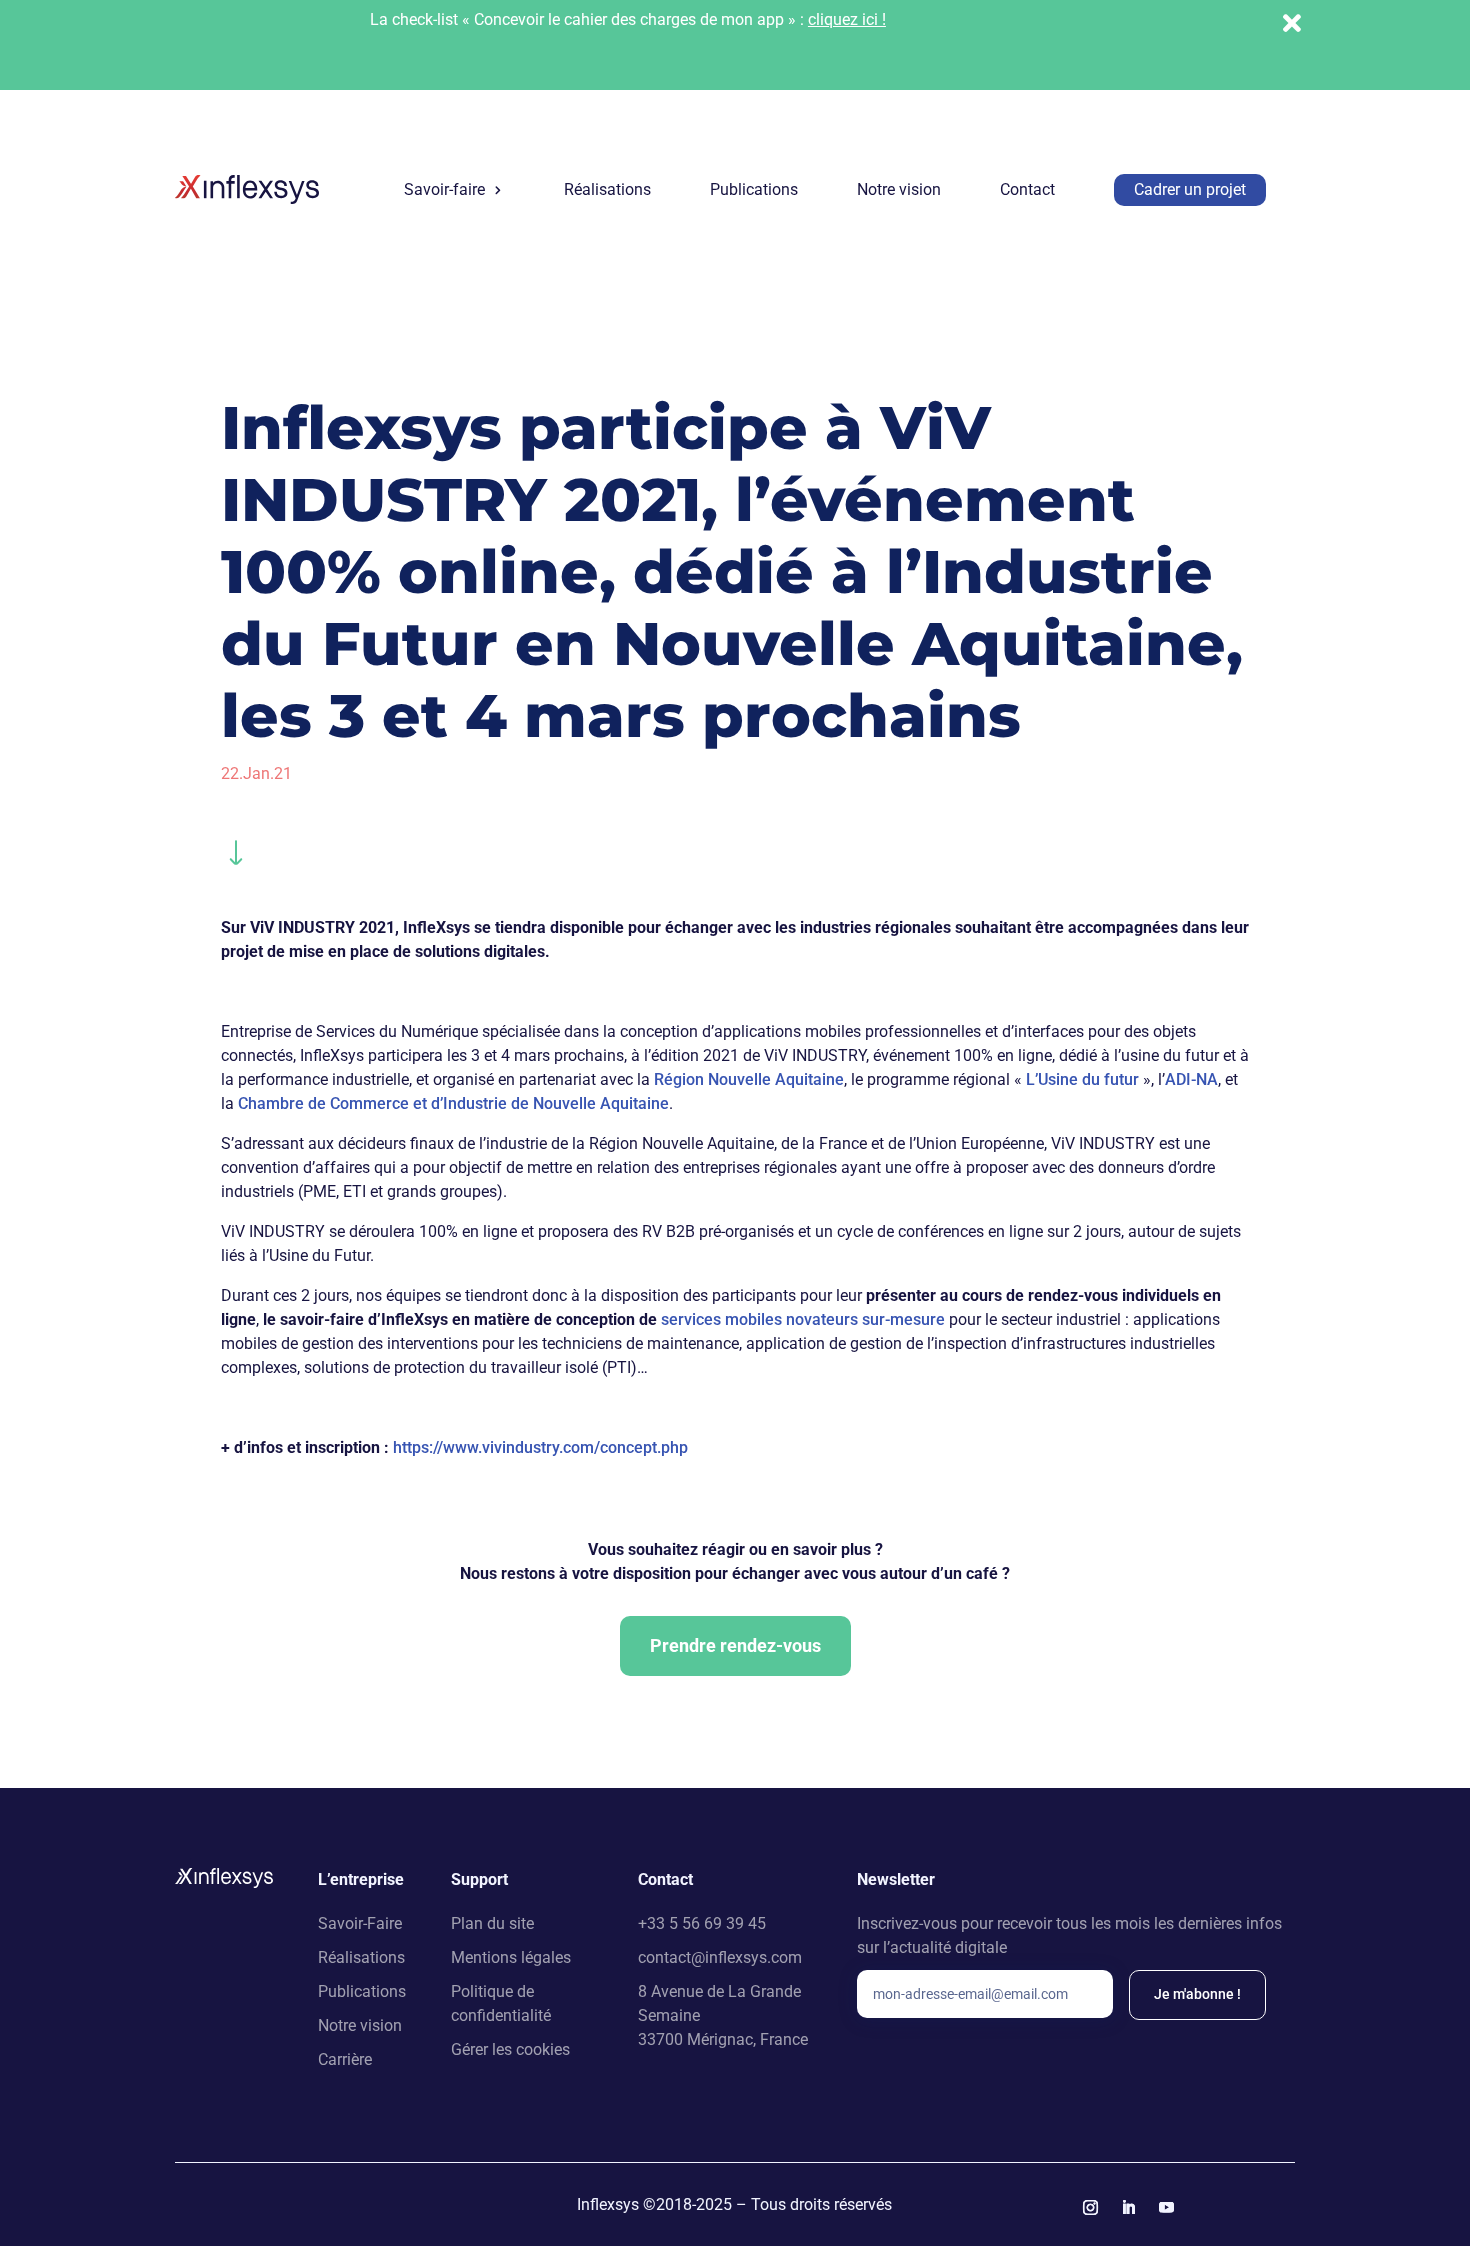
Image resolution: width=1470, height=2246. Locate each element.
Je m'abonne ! (1197, 1994)
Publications (754, 189)
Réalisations (607, 189)
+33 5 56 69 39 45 (702, 1923)
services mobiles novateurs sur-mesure (803, 1319)
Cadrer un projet (1190, 189)
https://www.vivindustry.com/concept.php (540, 1447)
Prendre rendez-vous (735, 1645)
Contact (1027, 189)
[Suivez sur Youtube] (1167, 2208)
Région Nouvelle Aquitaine (749, 1079)
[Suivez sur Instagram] (1091, 2208)
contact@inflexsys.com (720, 1957)
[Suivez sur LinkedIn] (1129, 2208)
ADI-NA (1191, 1079)
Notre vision (899, 189)
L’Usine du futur (1082, 1079)
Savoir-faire (444, 189)
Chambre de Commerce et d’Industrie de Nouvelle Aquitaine (453, 1103)
